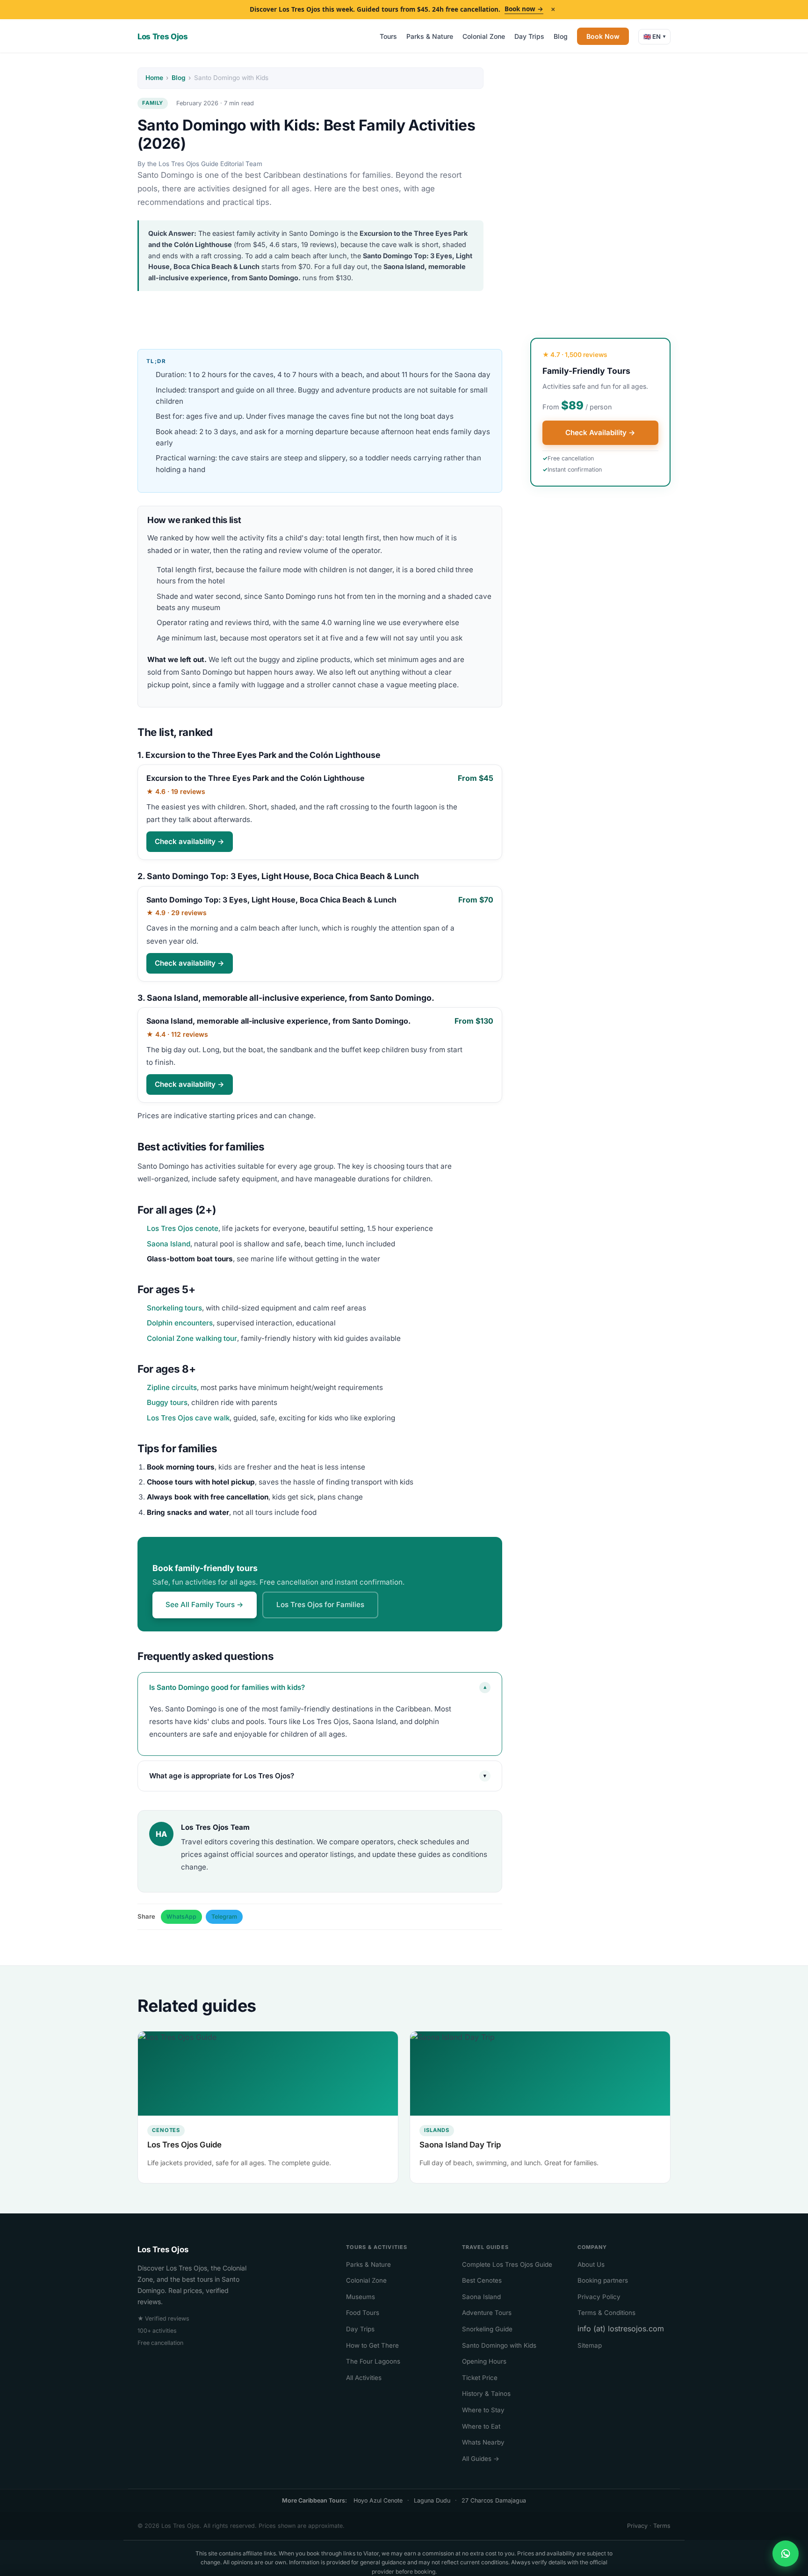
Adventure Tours (487, 2313)
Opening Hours (484, 2361)
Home (154, 78)
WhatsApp (181, 1917)
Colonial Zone (484, 36)
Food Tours (363, 2313)
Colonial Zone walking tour (192, 1338)
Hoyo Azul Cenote (378, 2500)
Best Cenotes (482, 2280)
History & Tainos (486, 2394)
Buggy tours (167, 1402)
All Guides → (481, 2459)
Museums (361, 2297)
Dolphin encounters (180, 1323)
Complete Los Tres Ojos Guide (507, 2264)
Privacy (637, 2526)
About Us (591, 2264)
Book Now (603, 36)
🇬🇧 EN (654, 36)
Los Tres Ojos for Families (320, 1605)
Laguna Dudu (432, 2500)
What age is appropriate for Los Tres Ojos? (318, 1776)
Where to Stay (483, 2410)
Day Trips (529, 36)
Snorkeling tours (174, 1308)
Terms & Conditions (606, 2313)
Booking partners (603, 2280)
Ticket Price (480, 2378)
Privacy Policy (599, 2297)
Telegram (224, 1917)
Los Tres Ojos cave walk (188, 1418)
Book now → (524, 9)
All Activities (364, 2378)
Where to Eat (481, 2426)
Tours (388, 36)
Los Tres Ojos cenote (183, 1228)
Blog (561, 36)
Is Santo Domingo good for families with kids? (318, 1687)
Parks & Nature (430, 36)
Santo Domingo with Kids (499, 2345)
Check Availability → (600, 433)
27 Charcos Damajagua (494, 2500)
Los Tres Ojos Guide (184, 2145)
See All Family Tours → (205, 1605)
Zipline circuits (172, 1387)
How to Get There (372, 2345)
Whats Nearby (483, 2442)
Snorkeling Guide (487, 2329)
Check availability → (190, 841)
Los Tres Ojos (163, 36)
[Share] (786, 2554)
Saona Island (169, 1244)
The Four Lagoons (373, 2361)
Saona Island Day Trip (460, 2145)
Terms (662, 2526)
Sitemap (590, 2345)
